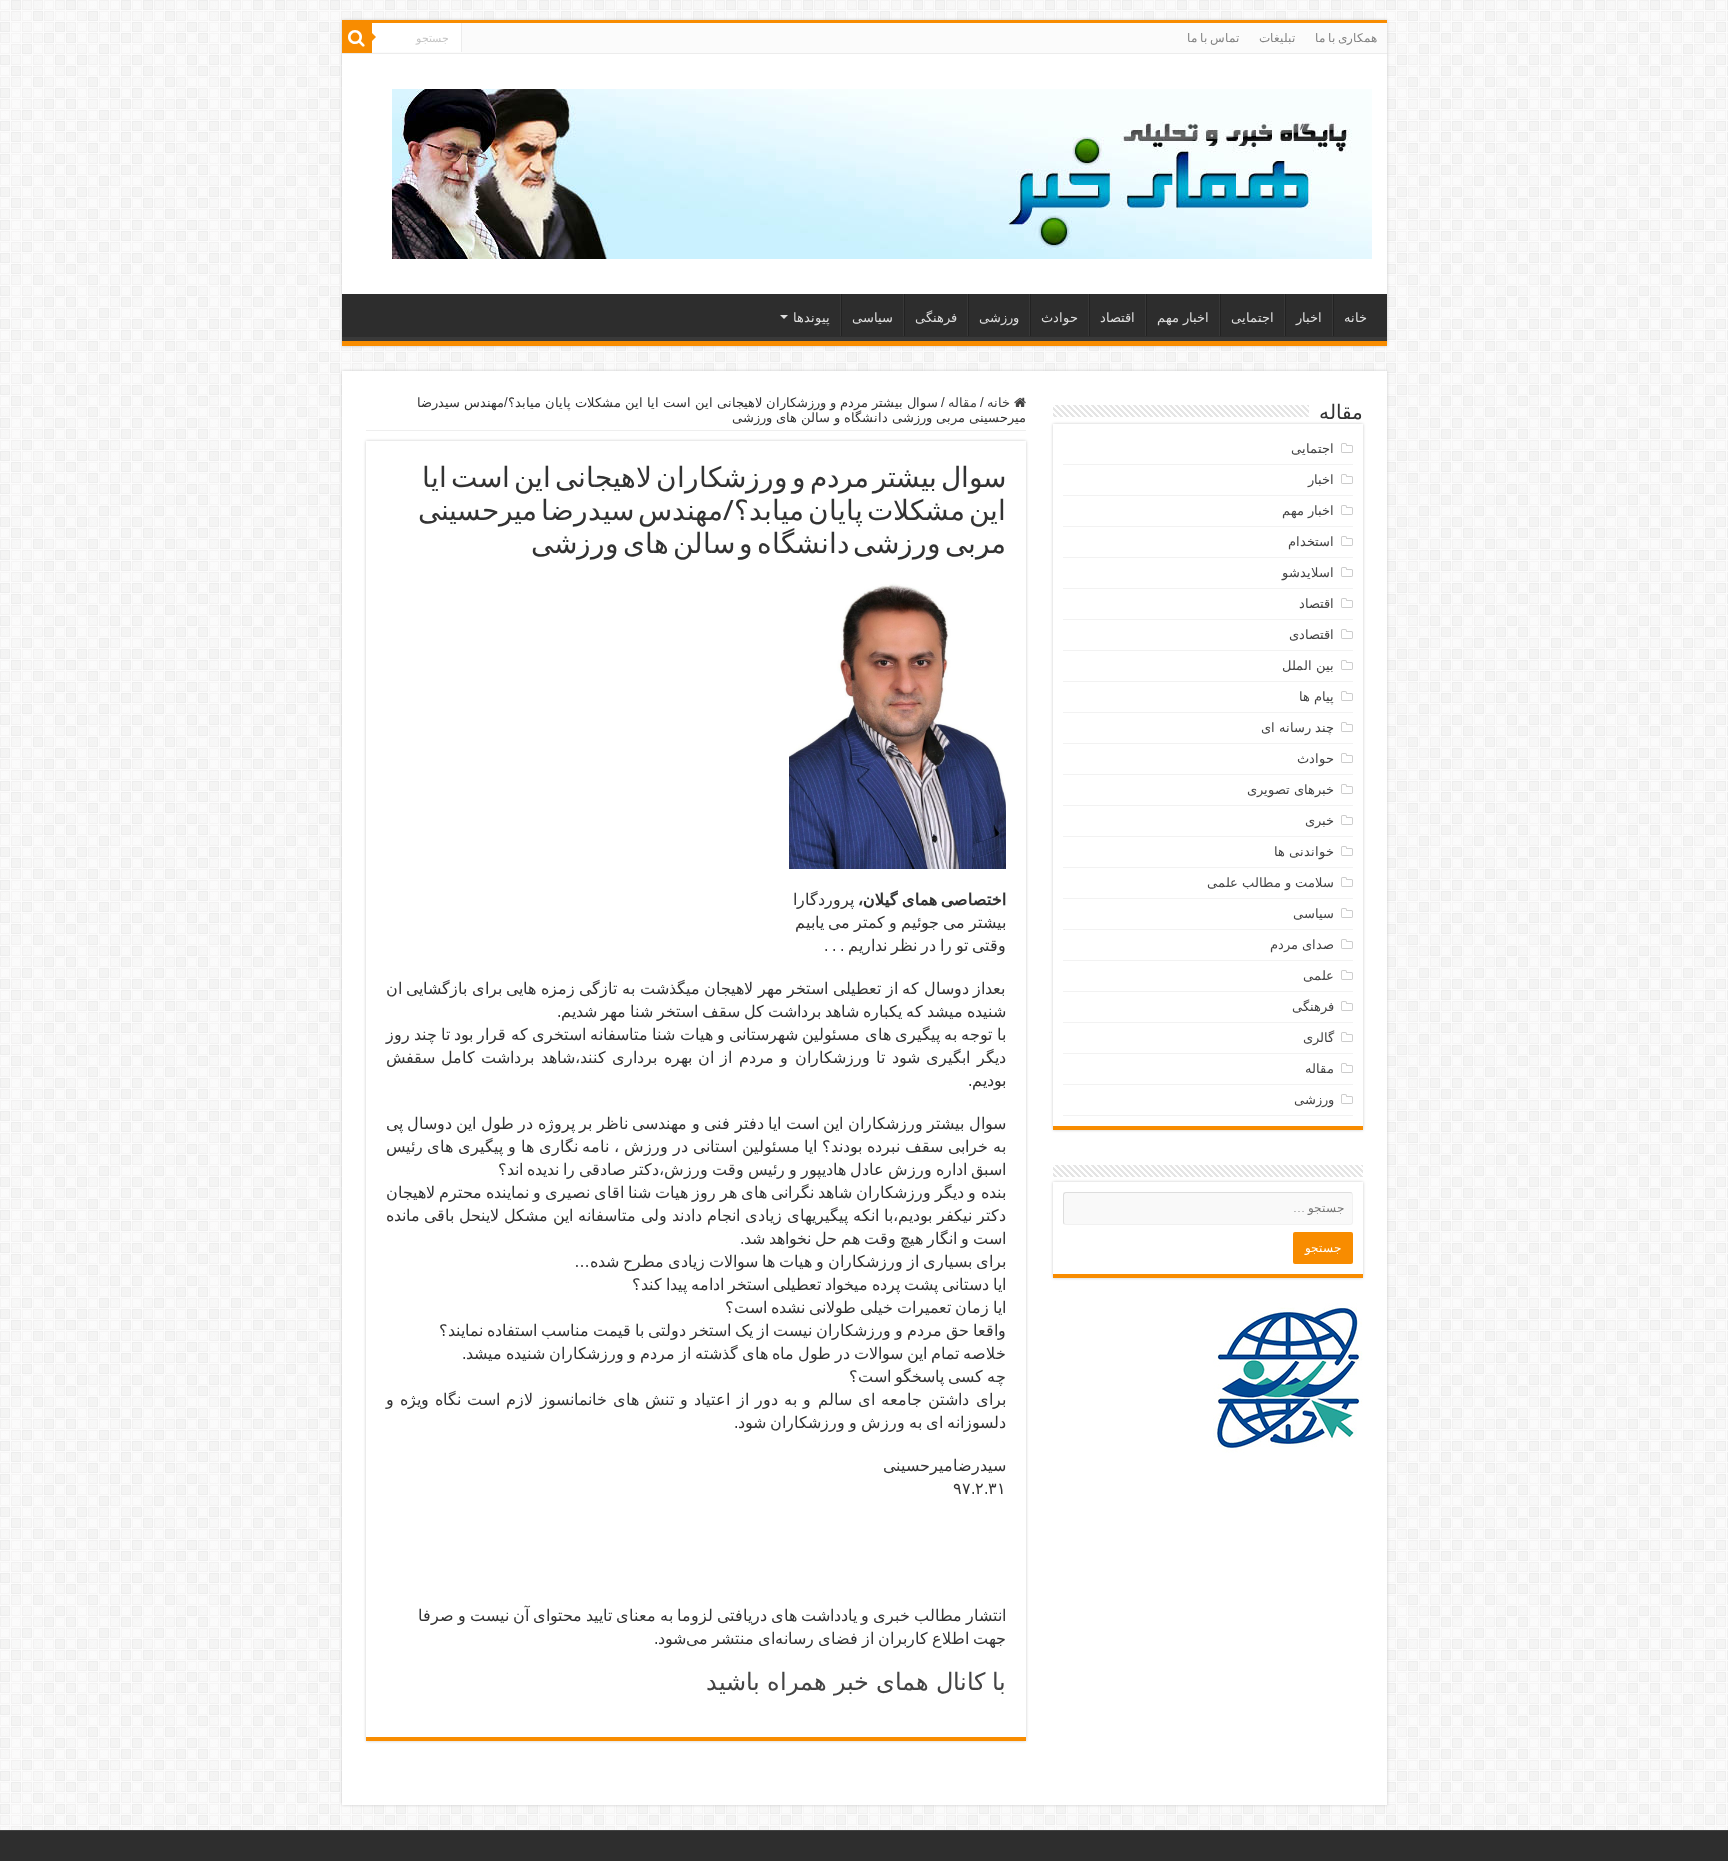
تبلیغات (1277, 38)
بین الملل (1308, 665)
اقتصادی (1311, 634)
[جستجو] (357, 38)
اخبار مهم (1183, 317)
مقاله (962, 402)
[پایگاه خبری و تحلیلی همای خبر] (882, 170)
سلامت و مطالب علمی (1270, 882)
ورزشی (999, 317)
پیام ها (1316, 696)
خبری (1319, 820)
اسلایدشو (1308, 572)
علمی (1318, 975)
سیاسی (872, 317)
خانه (1355, 317)
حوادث (1059, 317)
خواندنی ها (1304, 851)
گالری (1318, 1037)
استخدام (1311, 541)
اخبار (1309, 317)
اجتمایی (1252, 317)
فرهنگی (936, 317)
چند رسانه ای (1297, 727)
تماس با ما (1213, 38)
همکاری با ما (1346, 38)
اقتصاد (1117, 317)
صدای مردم (1302, 944)
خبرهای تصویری (1290, 789)
